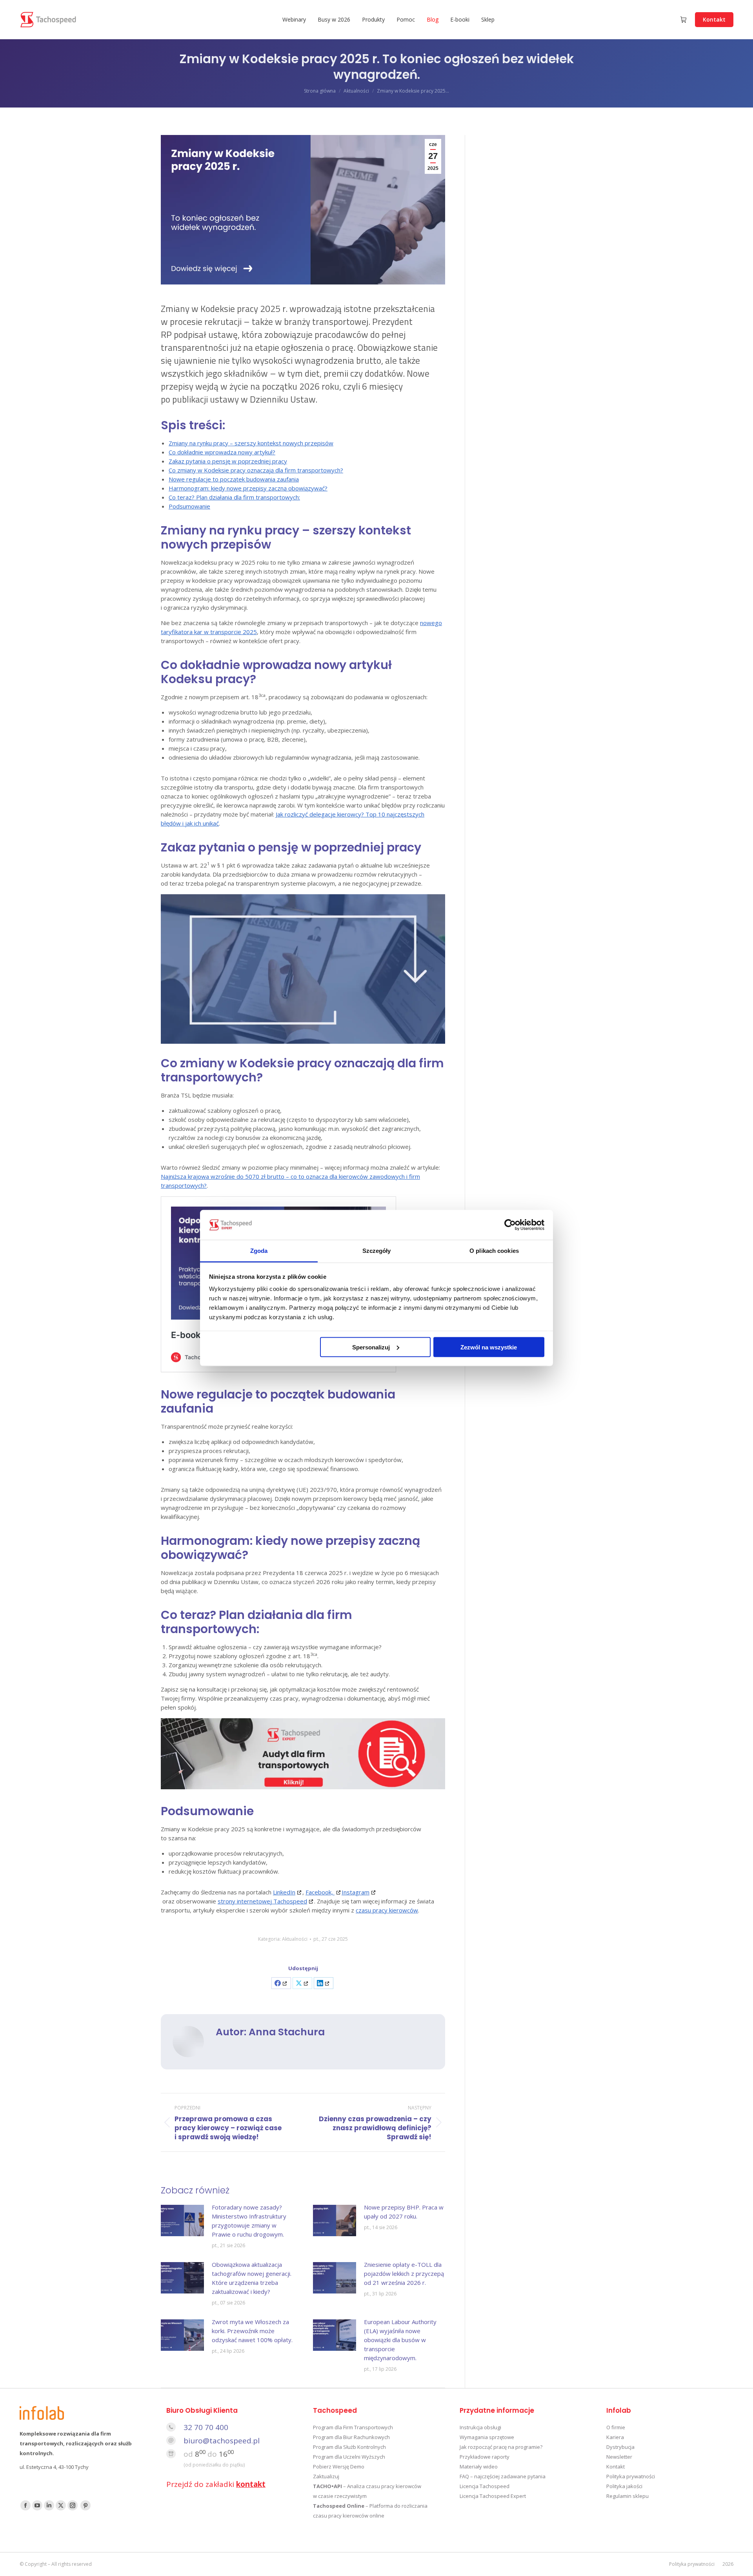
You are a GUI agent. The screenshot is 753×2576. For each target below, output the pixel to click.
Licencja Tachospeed (485, 2486)
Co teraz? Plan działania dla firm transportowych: (234, 497)
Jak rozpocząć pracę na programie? (501, 2447)
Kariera (615, 2437)
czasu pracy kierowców (387, 1910)
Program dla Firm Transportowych (353, 2427)
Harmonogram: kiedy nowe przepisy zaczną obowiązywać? (248, 488)
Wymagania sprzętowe (487, 2437)
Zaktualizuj (326, 2476)
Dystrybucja (620, 2447)
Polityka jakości (624, 2486)
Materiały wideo (479, 2467)
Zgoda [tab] (259, 1251)
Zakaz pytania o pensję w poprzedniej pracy (228, 461)
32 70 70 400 (206, 2427)
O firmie (616, 2427)
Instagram (356, 1892)
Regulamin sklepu (627, 2496)
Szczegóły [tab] (377, 1251)
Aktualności (295, 1939)
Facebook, (320, 1892)
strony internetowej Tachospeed (262, 1901)
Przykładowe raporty (485, 2457)
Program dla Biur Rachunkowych (351, 2437)
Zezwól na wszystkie (489, 1347)
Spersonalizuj (371, 1347)
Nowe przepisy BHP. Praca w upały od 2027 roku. (404, 2212)
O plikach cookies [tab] (494, 1251)
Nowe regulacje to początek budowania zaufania (234, 479)
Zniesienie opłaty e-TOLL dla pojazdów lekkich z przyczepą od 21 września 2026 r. (404, 2273)
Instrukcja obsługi (480, 2427)
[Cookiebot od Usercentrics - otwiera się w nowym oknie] (510, 1225)
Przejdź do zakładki (216, 2484)
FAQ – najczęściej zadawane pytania (503, 2476)
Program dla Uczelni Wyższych (349, 2457)
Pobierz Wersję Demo (339, 2467)
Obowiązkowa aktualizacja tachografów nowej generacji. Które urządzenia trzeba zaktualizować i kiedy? (252, 2278)
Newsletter (619, 2457)
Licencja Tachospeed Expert (493, 2496)
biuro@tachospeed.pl (222, 2441)
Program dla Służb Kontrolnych (349, 2447)
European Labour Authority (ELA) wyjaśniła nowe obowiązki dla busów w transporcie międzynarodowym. (400, 2340)
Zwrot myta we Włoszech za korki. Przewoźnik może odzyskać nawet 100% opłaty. (252, 2331)
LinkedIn (284, 1892)
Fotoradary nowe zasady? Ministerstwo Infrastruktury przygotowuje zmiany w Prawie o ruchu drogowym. (249, 2221)
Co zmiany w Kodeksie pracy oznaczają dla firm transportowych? (256, 470)
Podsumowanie (189, 506)
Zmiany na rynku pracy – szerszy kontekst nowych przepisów (251, 443)
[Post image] (182, 2221)
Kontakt (616, 2467)
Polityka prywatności (631, 2476)
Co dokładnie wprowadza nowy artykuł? (222, 452)
